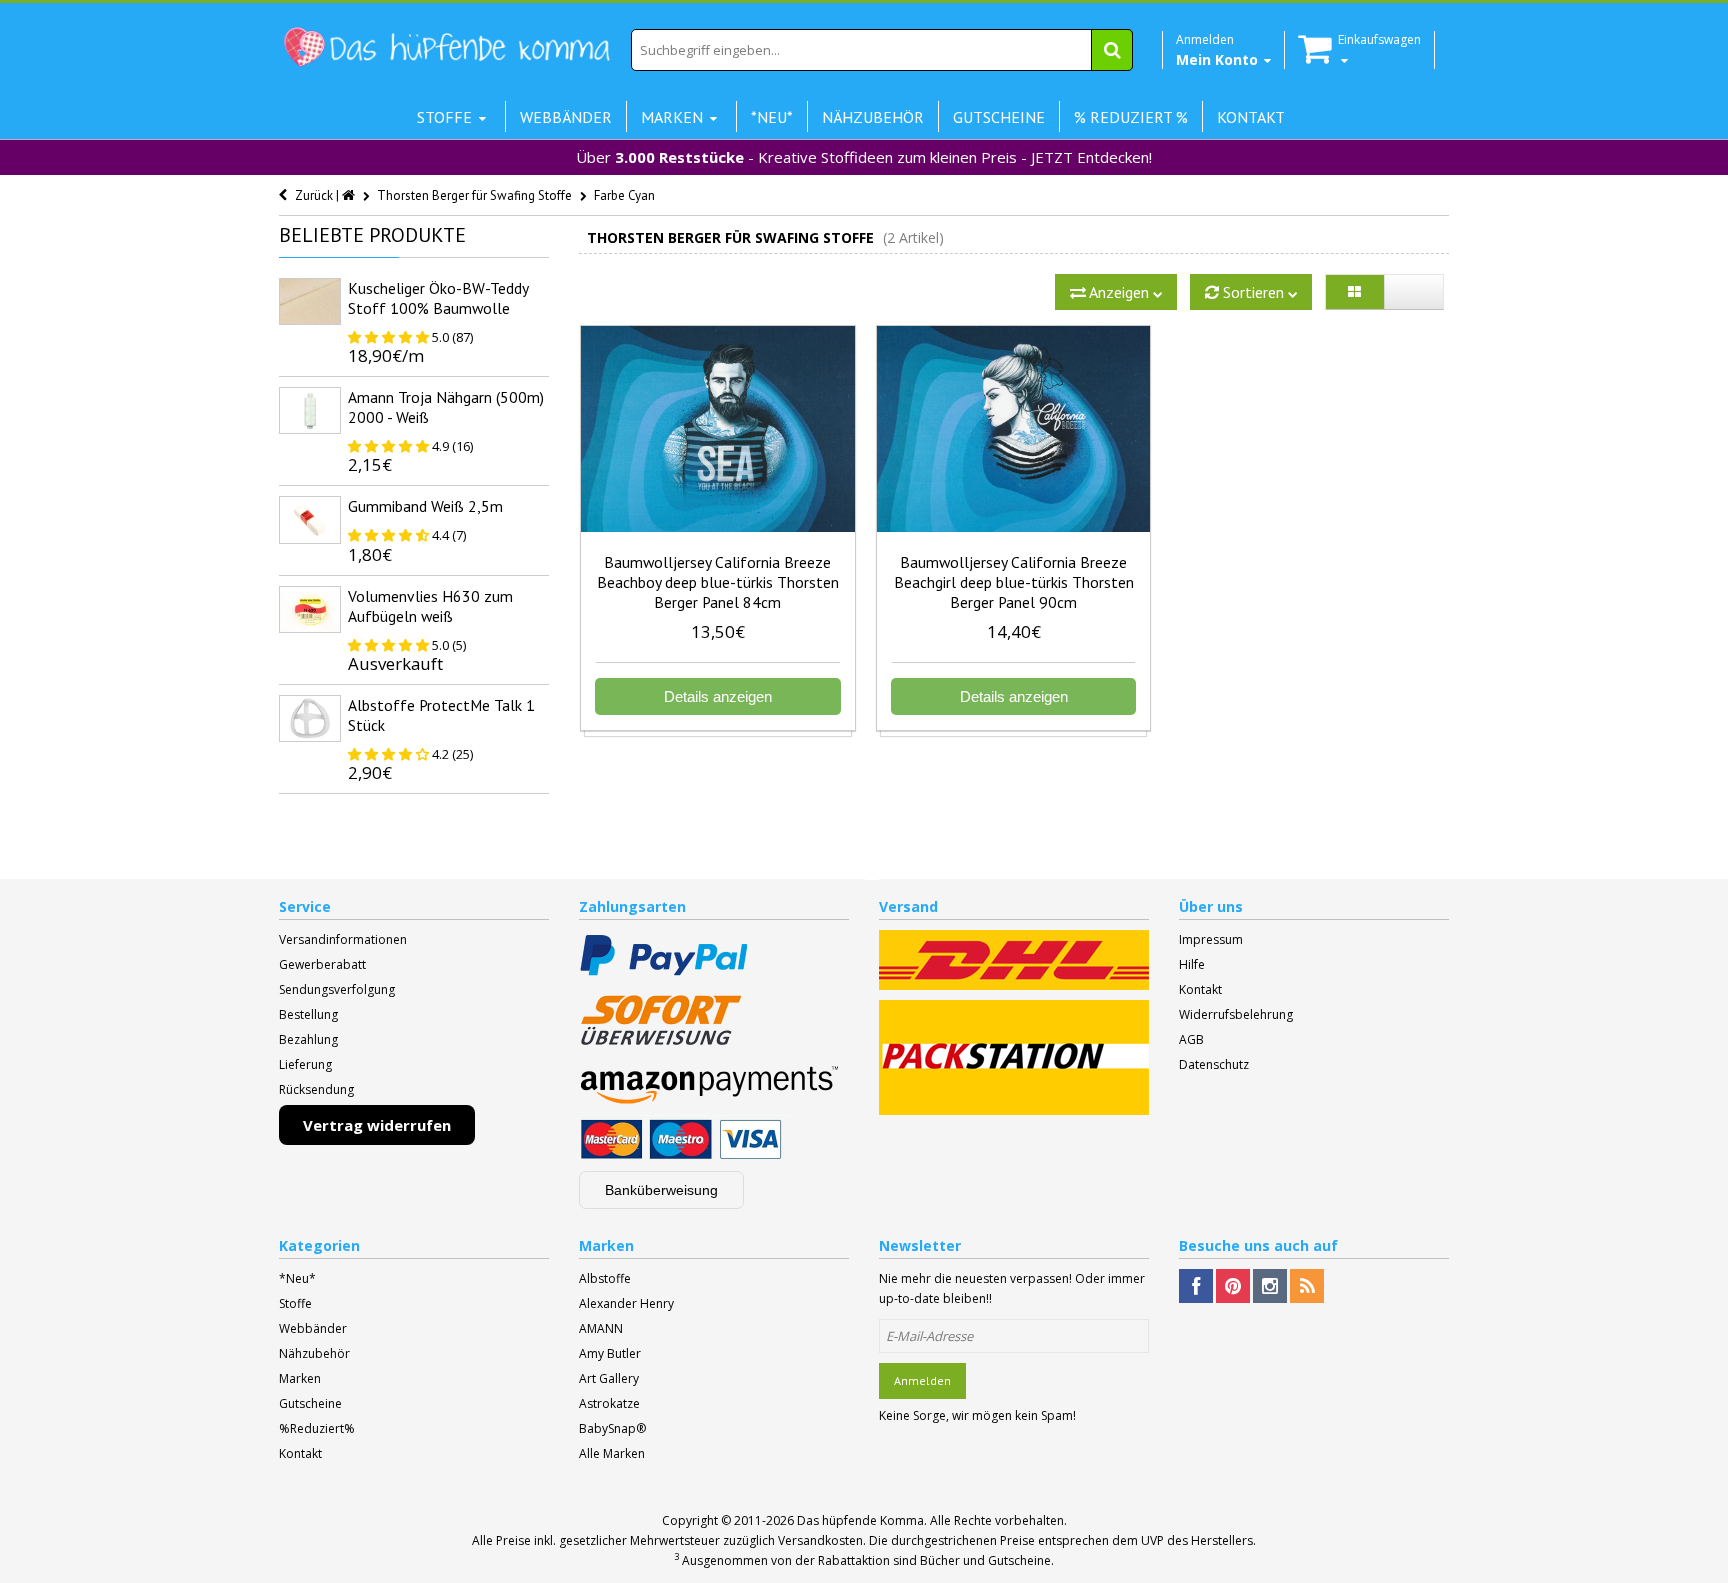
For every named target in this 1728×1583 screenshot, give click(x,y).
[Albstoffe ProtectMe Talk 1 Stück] (310, 718)
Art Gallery (609, 1378)
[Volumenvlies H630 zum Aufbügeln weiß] (310, 609)
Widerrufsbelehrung (1236, 1014)
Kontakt (1200, 989)
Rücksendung (316, 1089)
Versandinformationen (343, 939)
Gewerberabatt (322, 964)
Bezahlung (308, 1039)
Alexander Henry (626, 1303)
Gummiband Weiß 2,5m (425, 506)
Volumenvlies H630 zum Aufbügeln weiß (430, 606)
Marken (300, 1378)
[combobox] (882, 50)
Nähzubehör (314, 1353)
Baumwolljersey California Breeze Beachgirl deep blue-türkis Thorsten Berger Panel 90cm (1014, 582)
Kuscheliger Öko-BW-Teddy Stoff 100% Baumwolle (438, 298)
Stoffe (295, 1303)
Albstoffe (605, 1278)
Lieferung (305, 1064)
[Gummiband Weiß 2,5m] (310, 519)
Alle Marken (612, 1453)
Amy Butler (610, 1353)
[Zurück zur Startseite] (350, 195)
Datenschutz (1214, 1064)
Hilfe (1192, 964)
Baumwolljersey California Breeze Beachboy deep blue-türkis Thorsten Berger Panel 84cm (718, 582)
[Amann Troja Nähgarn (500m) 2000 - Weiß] (310, 410)
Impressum (1211, 939)
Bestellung (308, 1014)
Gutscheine (310, 1403)
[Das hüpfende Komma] (446, 47)
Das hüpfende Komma (860, 1520)
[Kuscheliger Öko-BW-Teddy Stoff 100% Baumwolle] (310, 301)
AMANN (601, 1328)
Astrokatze (609, 1403)
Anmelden (922, 1380)
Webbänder (313, 1328)
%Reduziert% (317, 1428)
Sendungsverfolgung (337, 989)
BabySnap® (612, 1428)
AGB (1191, 1039)
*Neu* (297, 1278)
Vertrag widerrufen (377, 1125)
